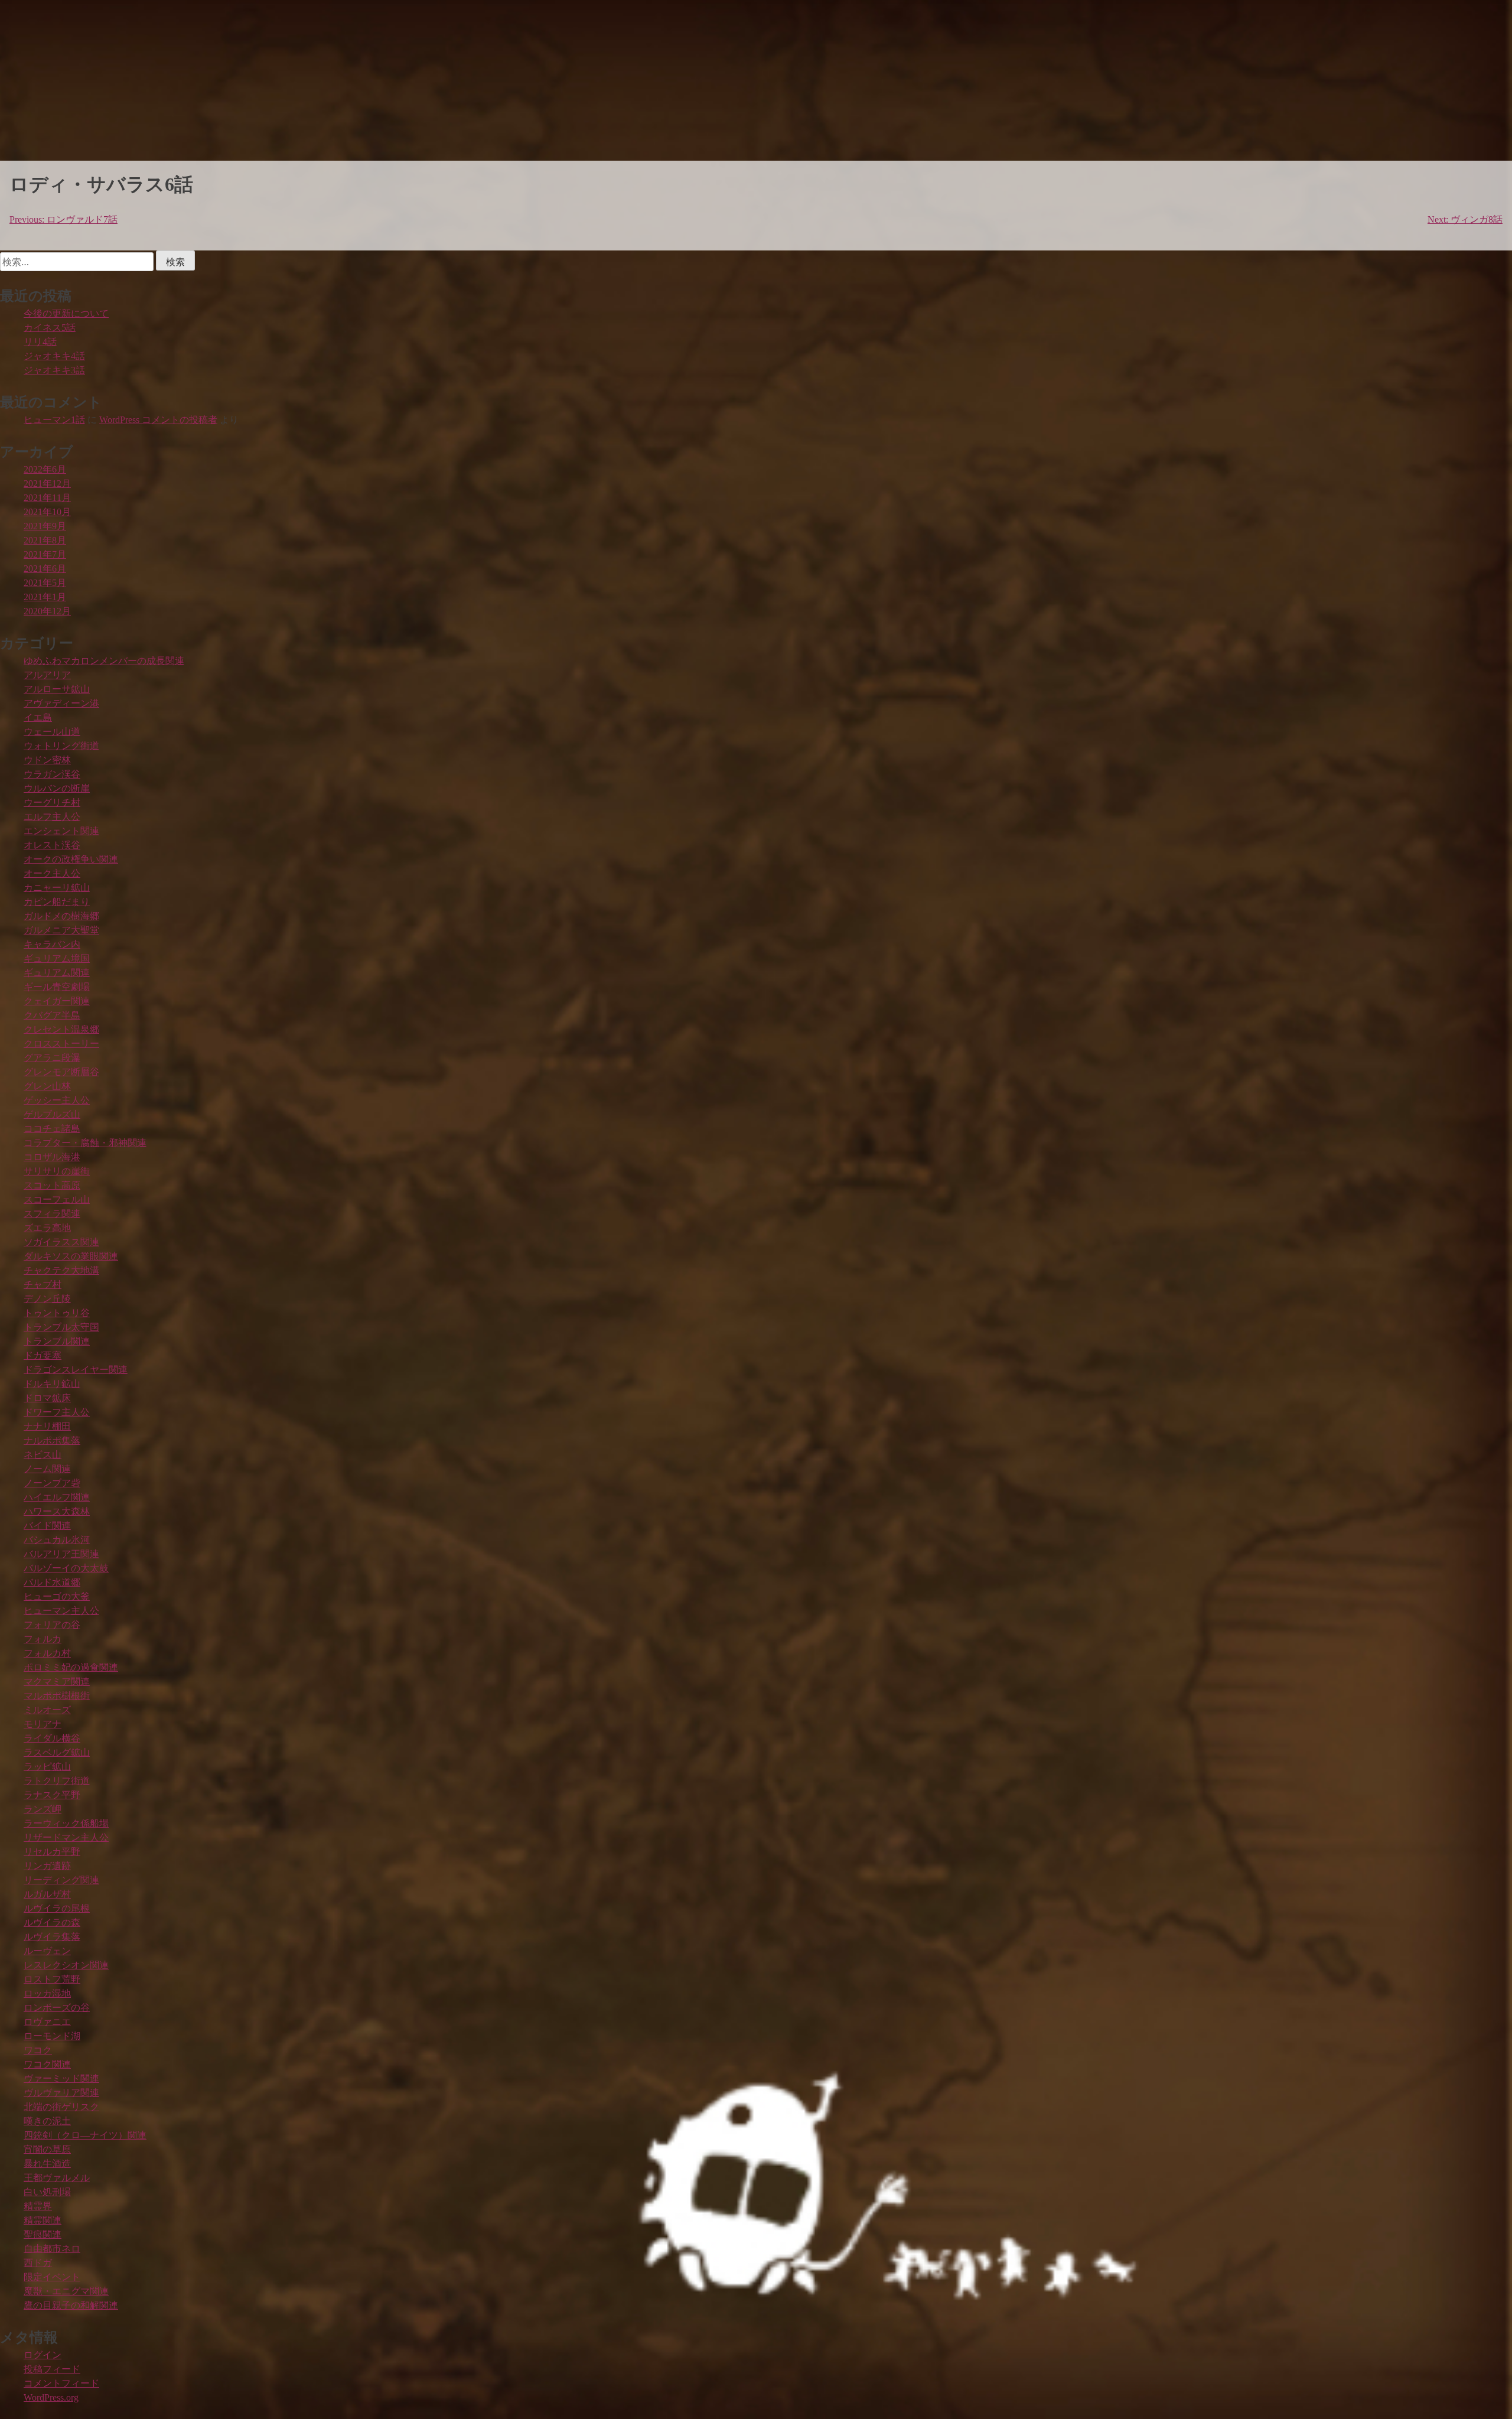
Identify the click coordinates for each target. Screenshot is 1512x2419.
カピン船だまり (57, 902)
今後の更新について (66, 313)
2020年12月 (47, 611)
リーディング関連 (61, 1880)
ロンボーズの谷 (57, 2008)
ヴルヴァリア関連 (61, 2093)
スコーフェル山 (57, 1199)
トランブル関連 (57, 1341)
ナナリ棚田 (47, 1426)
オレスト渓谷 (52, 845)
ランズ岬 (43, 1809)
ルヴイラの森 (52, 1922)
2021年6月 (45, 569)
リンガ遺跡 (47, 1866)
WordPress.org (51, 2397)
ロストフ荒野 (52, 1979)
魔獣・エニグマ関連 (66, 2291)
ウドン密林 (47, 760)
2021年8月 (45, 540)
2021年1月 (45, 597)
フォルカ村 (47, 1653)
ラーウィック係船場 (66, 1823)
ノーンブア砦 (52, 1483)
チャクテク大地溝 (61, 1270)
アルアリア (47, 675)
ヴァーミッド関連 (61, 2078)
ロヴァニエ (47, 2022)
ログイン (43, 2355)
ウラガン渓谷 (52, 774)
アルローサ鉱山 (57, 689)
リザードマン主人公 (66, 1837)
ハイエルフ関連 (57, 1497)
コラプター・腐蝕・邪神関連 (85, 1143)
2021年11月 (47, 498)
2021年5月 (45, 583)
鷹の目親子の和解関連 (71, 2305)
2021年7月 (45, 554)
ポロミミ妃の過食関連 (71, 1667)
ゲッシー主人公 (57, 1100)
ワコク (38, 2050)
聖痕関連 (43, 2234)
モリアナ (43, 1724)
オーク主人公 (52, 873)
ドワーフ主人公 (57, 1412)
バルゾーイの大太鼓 (66, 1568)
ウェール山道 (52, 732)
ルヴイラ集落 (52, 1937)
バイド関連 (47, 1526)
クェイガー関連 (57, 1001)
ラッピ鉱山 (47, 1767)
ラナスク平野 (52, 1795)
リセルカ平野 (52, 1852)
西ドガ (38, 2263)
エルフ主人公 (52, 817)
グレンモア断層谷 (61, 1072)
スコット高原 (52, 1185)
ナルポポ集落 (52, 1440)
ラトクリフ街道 (57, 1781)
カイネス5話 (50, 328)
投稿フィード (52, 2369)
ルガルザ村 (47, 1894)
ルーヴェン (47, 1951)
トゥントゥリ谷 (57, 1313)
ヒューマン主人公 (61, 1611)
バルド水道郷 (52, 1582)
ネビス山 (43, 1455)
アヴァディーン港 (61, 703)
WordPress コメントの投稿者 (158, 420)
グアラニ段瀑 (52, 1058)
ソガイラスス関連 (61, 1242)
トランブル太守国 (61, 1327)
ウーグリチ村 (52, 802)
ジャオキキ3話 (54, 370)
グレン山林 (47, 1086)
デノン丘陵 (47, 1299)
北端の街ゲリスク (61, 2107)
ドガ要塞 (43, 1355)
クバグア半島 (52, 1015)
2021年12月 (47, 484)
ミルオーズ (47, 1710)
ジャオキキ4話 (54, 356)
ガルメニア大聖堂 (61, 930)
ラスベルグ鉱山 (57, 1752)
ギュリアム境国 (57, 958)
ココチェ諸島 (52, 1129)
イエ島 (38, 717)
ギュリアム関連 (57, 973)
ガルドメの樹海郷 (61, 916)
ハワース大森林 (57, 1511)
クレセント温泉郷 (61, 1029)
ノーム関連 (47, 1469)
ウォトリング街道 (61, 746)
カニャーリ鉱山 (57, 888)
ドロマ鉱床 (47, 1398)
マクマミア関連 (57, 1681)
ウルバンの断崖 (57, 788)
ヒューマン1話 (54, 420)
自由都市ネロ (52, 2249)
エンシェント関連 (61, 831)
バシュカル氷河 (57, 1540)
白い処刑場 (47, 2192)
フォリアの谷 (52, 1625)
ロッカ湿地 (47, 1993)
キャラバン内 (52, 944)
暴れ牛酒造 (47, 2164)
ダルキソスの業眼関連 (71, 1256)
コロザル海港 (52, 1157)
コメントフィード (61, 2383)
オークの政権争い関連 (71, 859)
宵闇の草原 (47, 2149)
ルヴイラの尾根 (57, 1908)
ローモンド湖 (52, 2036)
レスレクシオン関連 (66, 1965)
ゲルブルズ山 (52, 1114)
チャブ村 (43, 1285)
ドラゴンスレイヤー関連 (76, 1370)
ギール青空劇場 (57, 987)
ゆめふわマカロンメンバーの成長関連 (104, 661)
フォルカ (43, 1639)
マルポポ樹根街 (57, 1696)
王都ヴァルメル (57, 2178)
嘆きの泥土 (47, 2121)
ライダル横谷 (52, 1738)
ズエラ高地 (47, 1228)
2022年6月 (45, 469)
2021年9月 (45, 526)
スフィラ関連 (52, 1214)
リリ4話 (40, 342)
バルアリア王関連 (61, 1554)
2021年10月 (47, 512)
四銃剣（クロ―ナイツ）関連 (85, 2135)
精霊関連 (43, 2220)
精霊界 (38, 2206)
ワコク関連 (47, 2064)
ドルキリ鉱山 (52, 1384)
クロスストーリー (61, 1044)
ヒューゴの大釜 (57, 1596)
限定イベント (52, 2277)
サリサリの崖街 (57, 1171)
